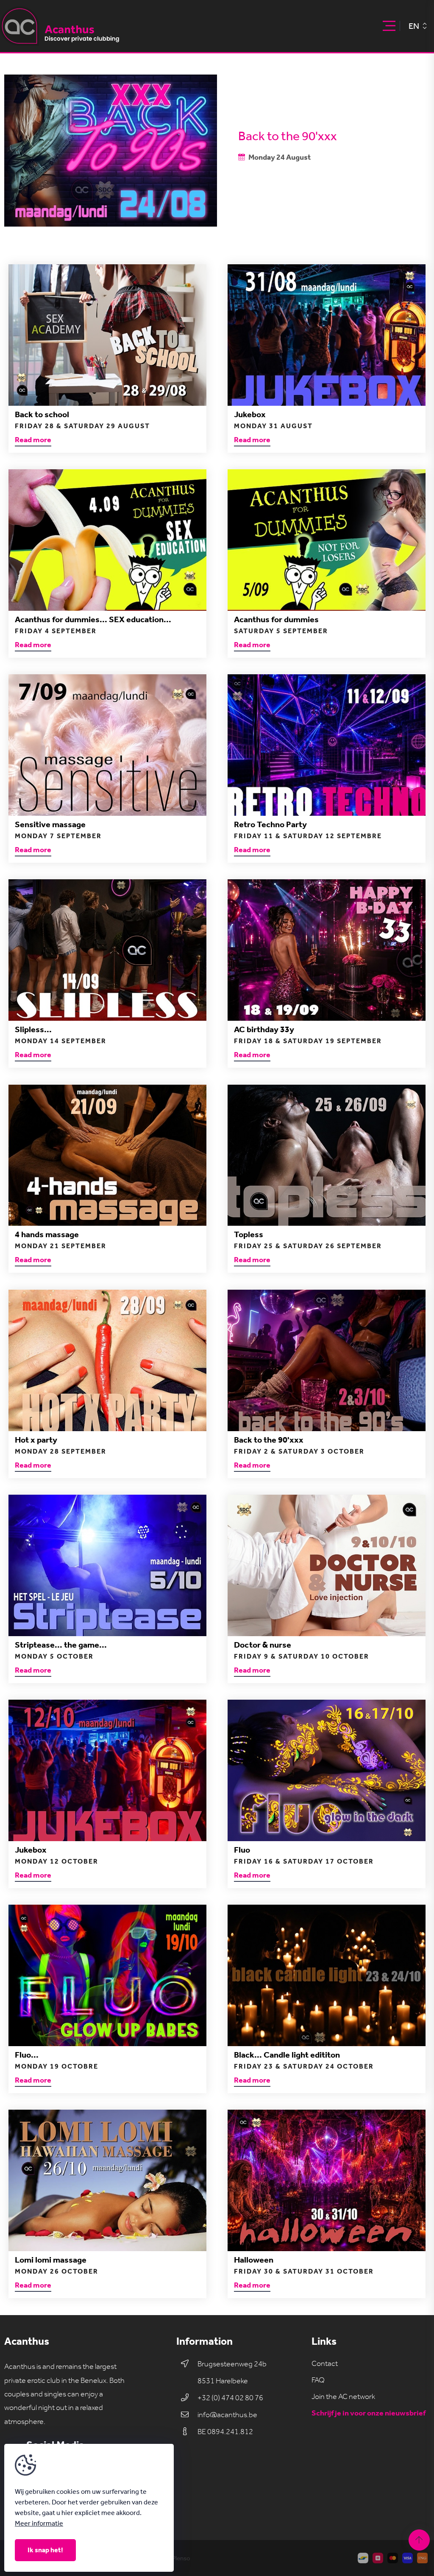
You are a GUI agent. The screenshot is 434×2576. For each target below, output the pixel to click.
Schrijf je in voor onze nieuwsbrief (369, 2413)
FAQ (318, 2380)
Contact (325, 2364)
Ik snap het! (45, 2550)
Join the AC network (343, 2397)
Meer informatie (39, 2523)
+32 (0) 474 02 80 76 (230, 2398)
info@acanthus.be (227, 2415)
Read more (33, 440)
